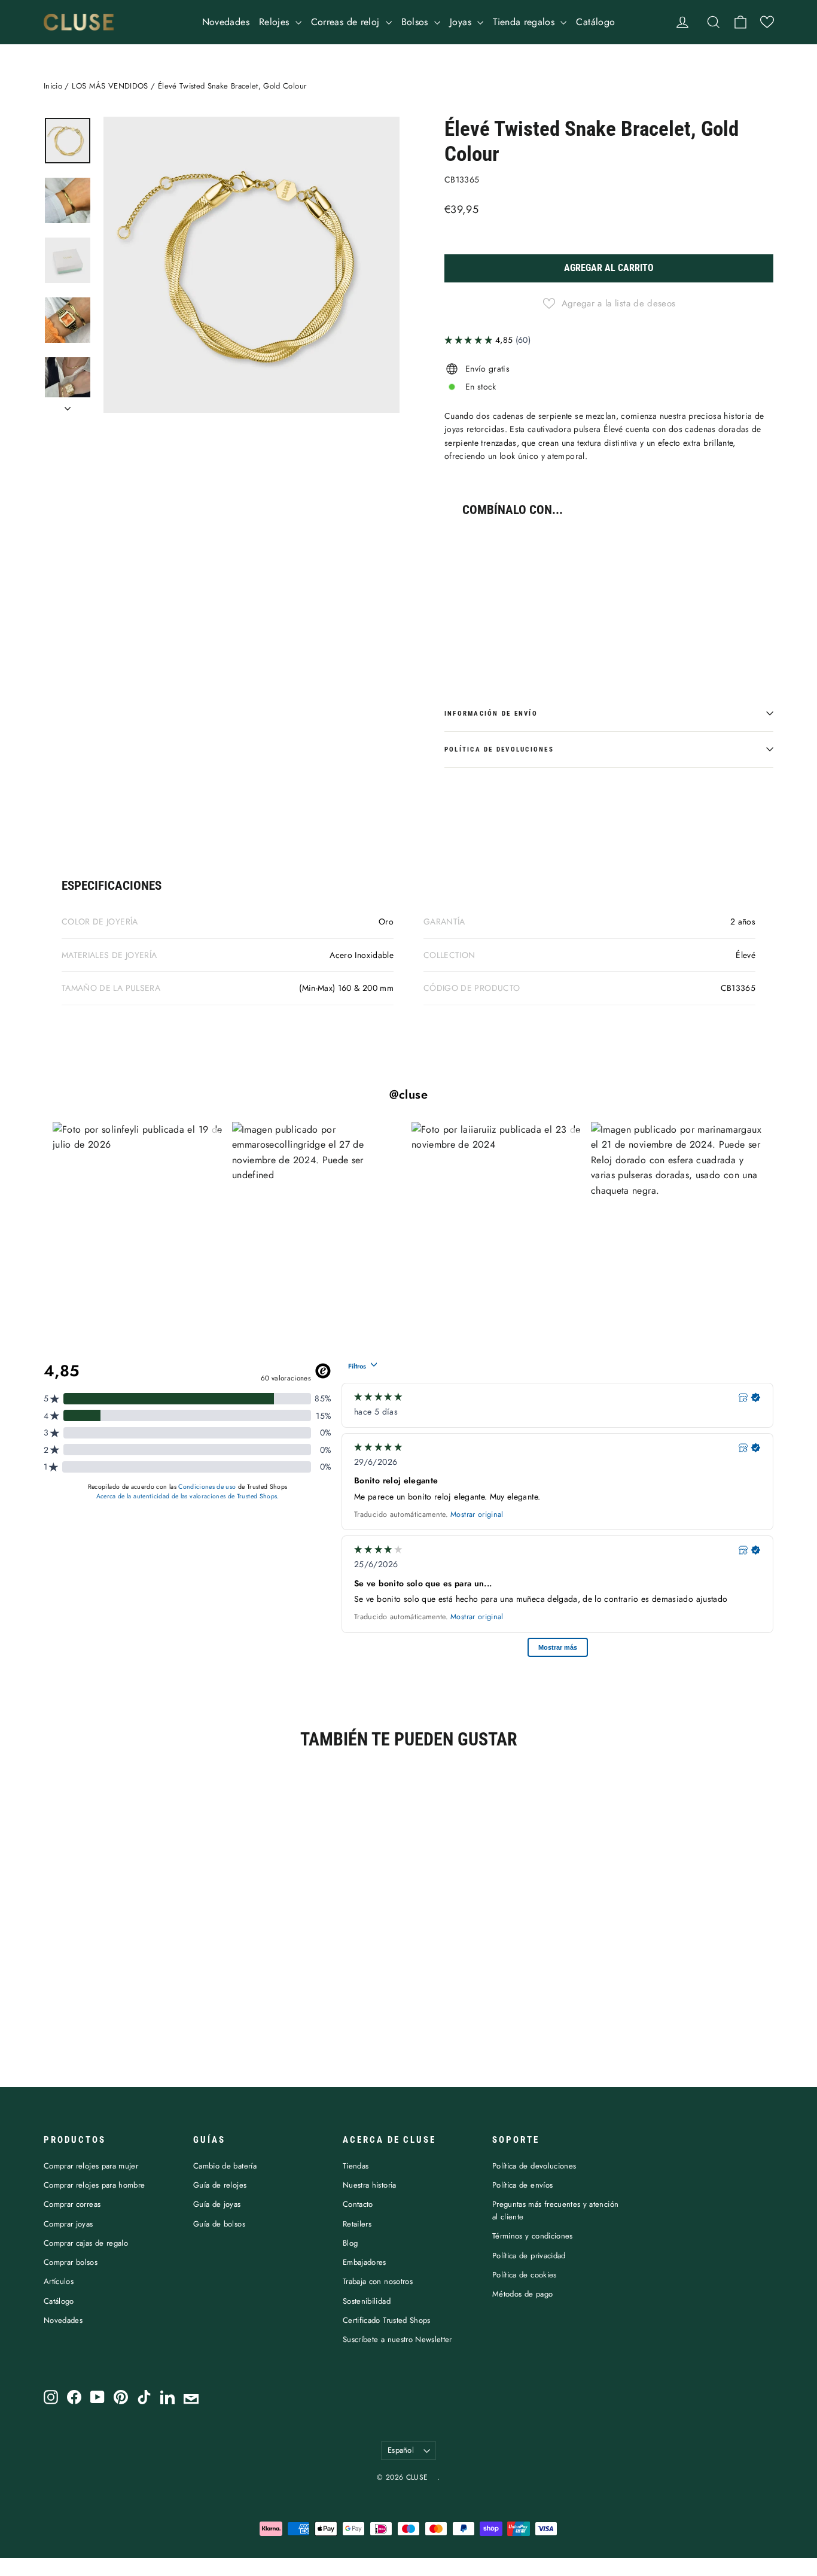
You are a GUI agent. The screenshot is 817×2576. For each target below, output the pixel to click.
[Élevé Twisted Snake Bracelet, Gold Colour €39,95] (472, 586)
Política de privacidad (529, 2256)
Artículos (59, 2281)
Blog (350, 2243)
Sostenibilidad (367, 2301)
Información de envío (491, 714)
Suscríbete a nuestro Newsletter (397, 2339)
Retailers (357, 2224)
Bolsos (416, 22)
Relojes (276, 22)
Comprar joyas (68, 2224)
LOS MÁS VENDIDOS (110, 86)
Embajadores (365, 2262)
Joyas (462, 22)
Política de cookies (525, 2275)
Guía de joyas (217, 2204)
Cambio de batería (225, 2166)
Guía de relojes (220, 2185)
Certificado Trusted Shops (387, 2320)
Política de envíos (522, 2185)
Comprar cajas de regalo (86, 2243)
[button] (767, 22)
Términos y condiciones (533, 2236)
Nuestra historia (370, 2185)
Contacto (358, 2204)
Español (401, 2450)
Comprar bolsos (71, 2262)
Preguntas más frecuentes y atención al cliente (555, 2210)
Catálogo (595, 22)
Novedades (226, 22)
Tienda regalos (525, 22)
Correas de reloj (347, 22)
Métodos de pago (522, 2294)
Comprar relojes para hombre (94, 2185)
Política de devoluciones (499, 749)
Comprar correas (72, 2204)
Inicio (53, 86)
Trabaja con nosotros (378, 2281)
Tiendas (356, 2166)
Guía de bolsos (219, 2224)
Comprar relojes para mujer (91, 2166)
